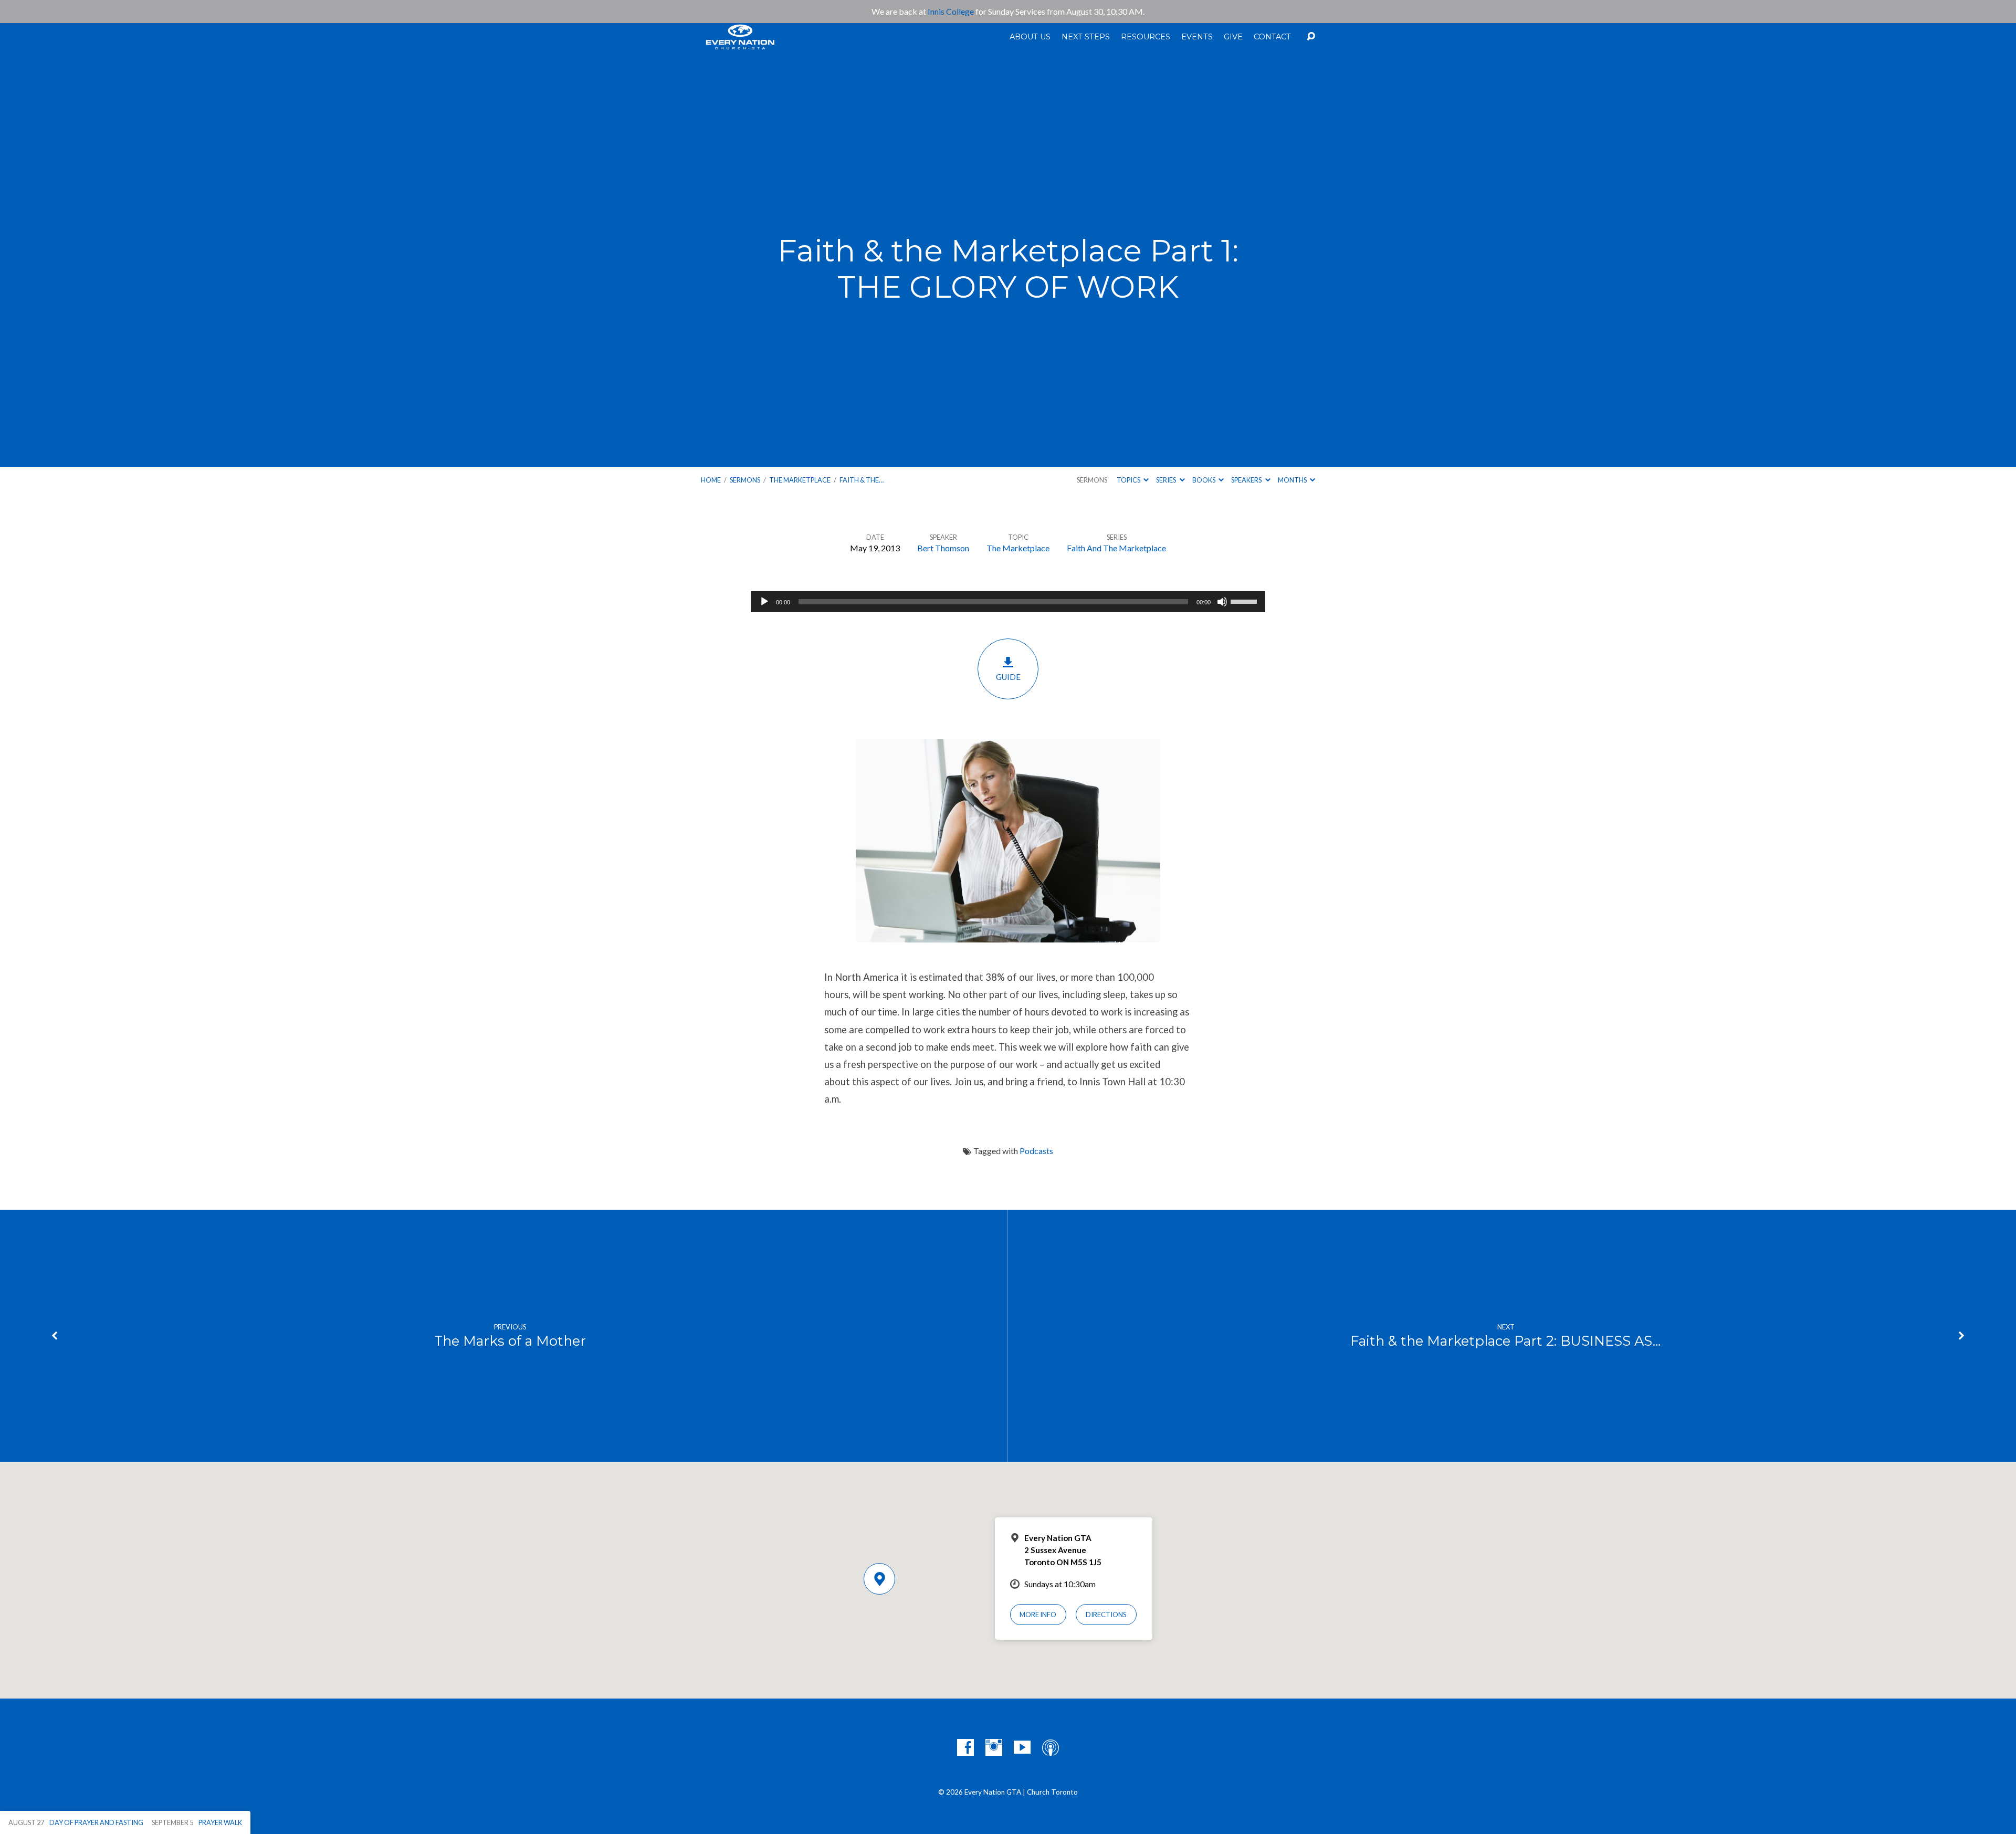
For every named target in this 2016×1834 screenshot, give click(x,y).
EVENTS (1197, 37)
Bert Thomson (943, 548)
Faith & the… (862, 480)
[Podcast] (1051, 1747)
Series (1167, 480)
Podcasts (1036, 1151)
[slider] (1245, 601)
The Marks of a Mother (510, 1341)
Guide (1008, 677)
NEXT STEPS (1086, 37)
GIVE (1233, 37)
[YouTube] (1022, 1747)
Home (711, 480)
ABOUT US (1030, 37)
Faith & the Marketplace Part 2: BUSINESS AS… (1506, 1341)
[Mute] (1222, 602)
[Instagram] (994, 1747)
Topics (1129, 480)
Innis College (951, 11)
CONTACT (1272, 37)
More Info (1038, 1615)
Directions (1106, 1615)
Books (1204, 480)
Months (1293, 480)
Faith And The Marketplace (1116, 548)
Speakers (1247, 480)
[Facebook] (965, 1747)
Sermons (745, 480)
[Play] (764, 602)
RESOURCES (1146, 37)
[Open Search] (1311, 37)
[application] (1008, 602)
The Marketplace (800, 480)
